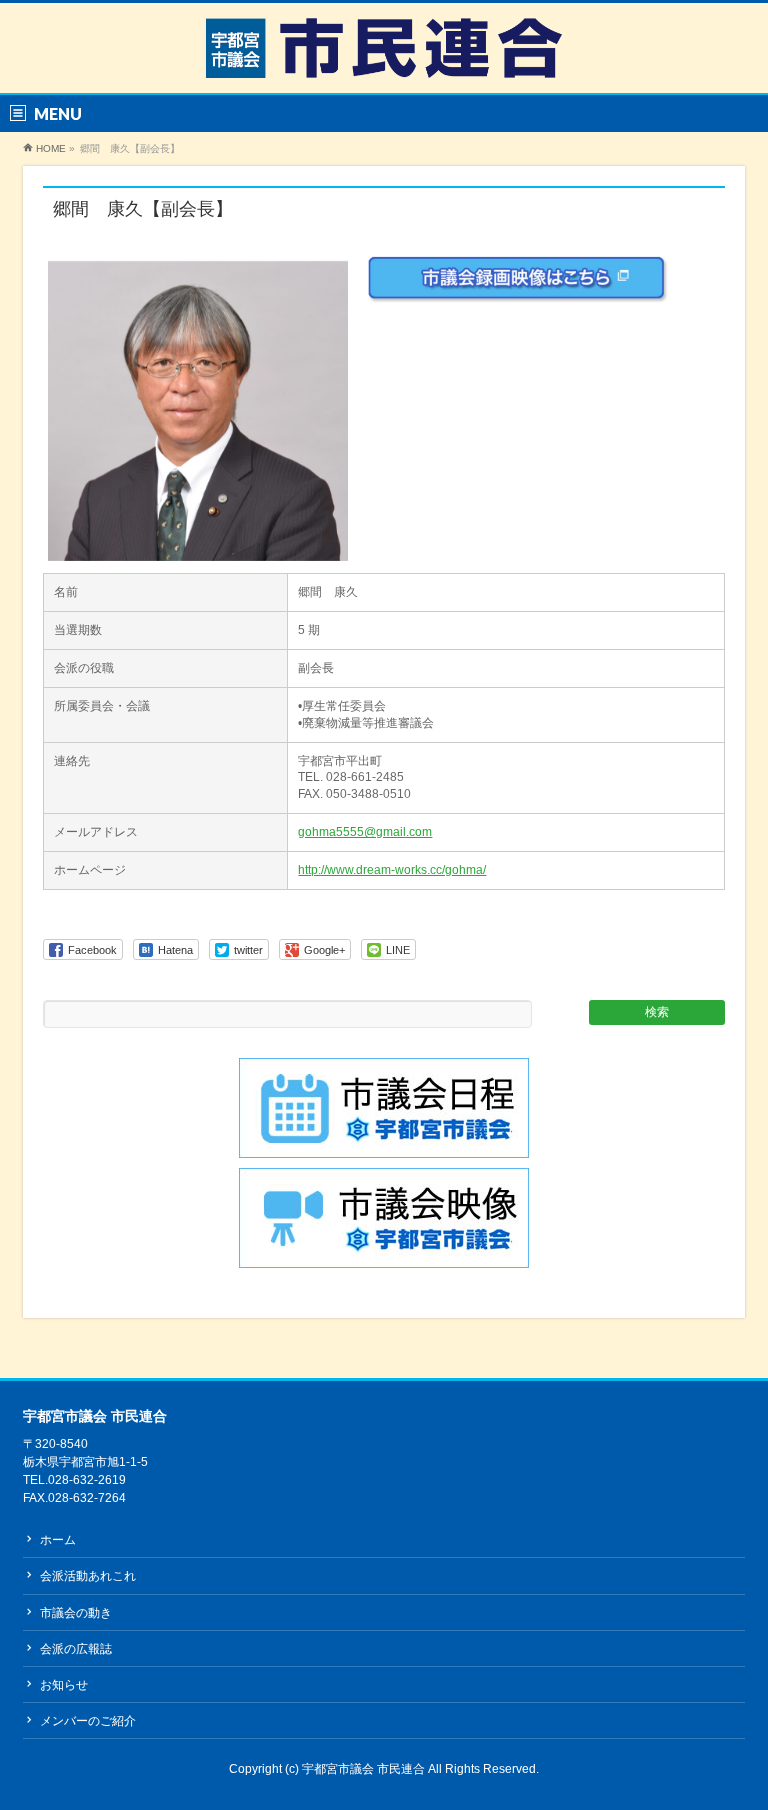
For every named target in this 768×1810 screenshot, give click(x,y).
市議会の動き (76, 1613)
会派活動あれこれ (88, 1576)
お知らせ (64, 1685)
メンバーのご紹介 (88, 1721)
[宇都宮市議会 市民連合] (384, 55)
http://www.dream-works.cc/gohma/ (392, 870)
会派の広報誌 (76, 1649)
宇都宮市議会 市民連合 (365, 1769)
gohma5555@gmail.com (365, 832)
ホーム (58, 1540)
